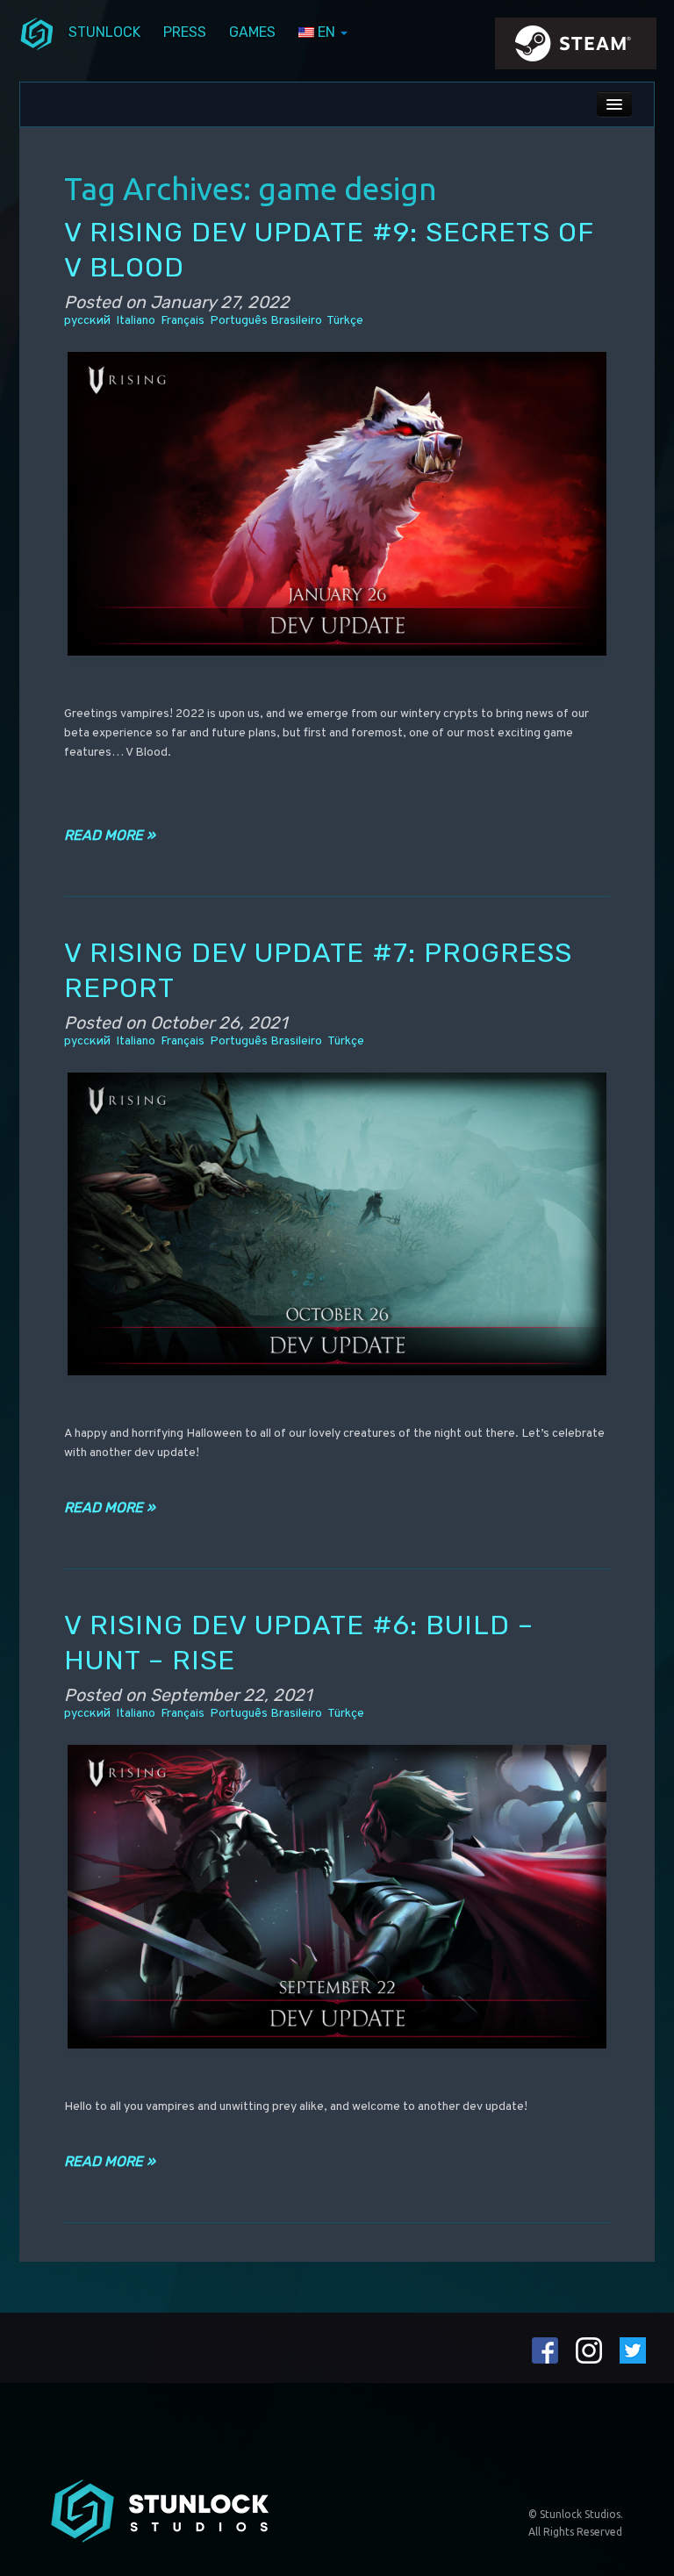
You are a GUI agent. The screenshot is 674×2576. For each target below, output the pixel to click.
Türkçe (345, 321)
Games (252, 32)
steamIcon (575, 48)
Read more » (110, 835)
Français (183, 321)
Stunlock (104, 32)
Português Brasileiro (266, 321)
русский (87, 321)
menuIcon (37, 32)
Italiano (136, 321)
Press (185, 32)
